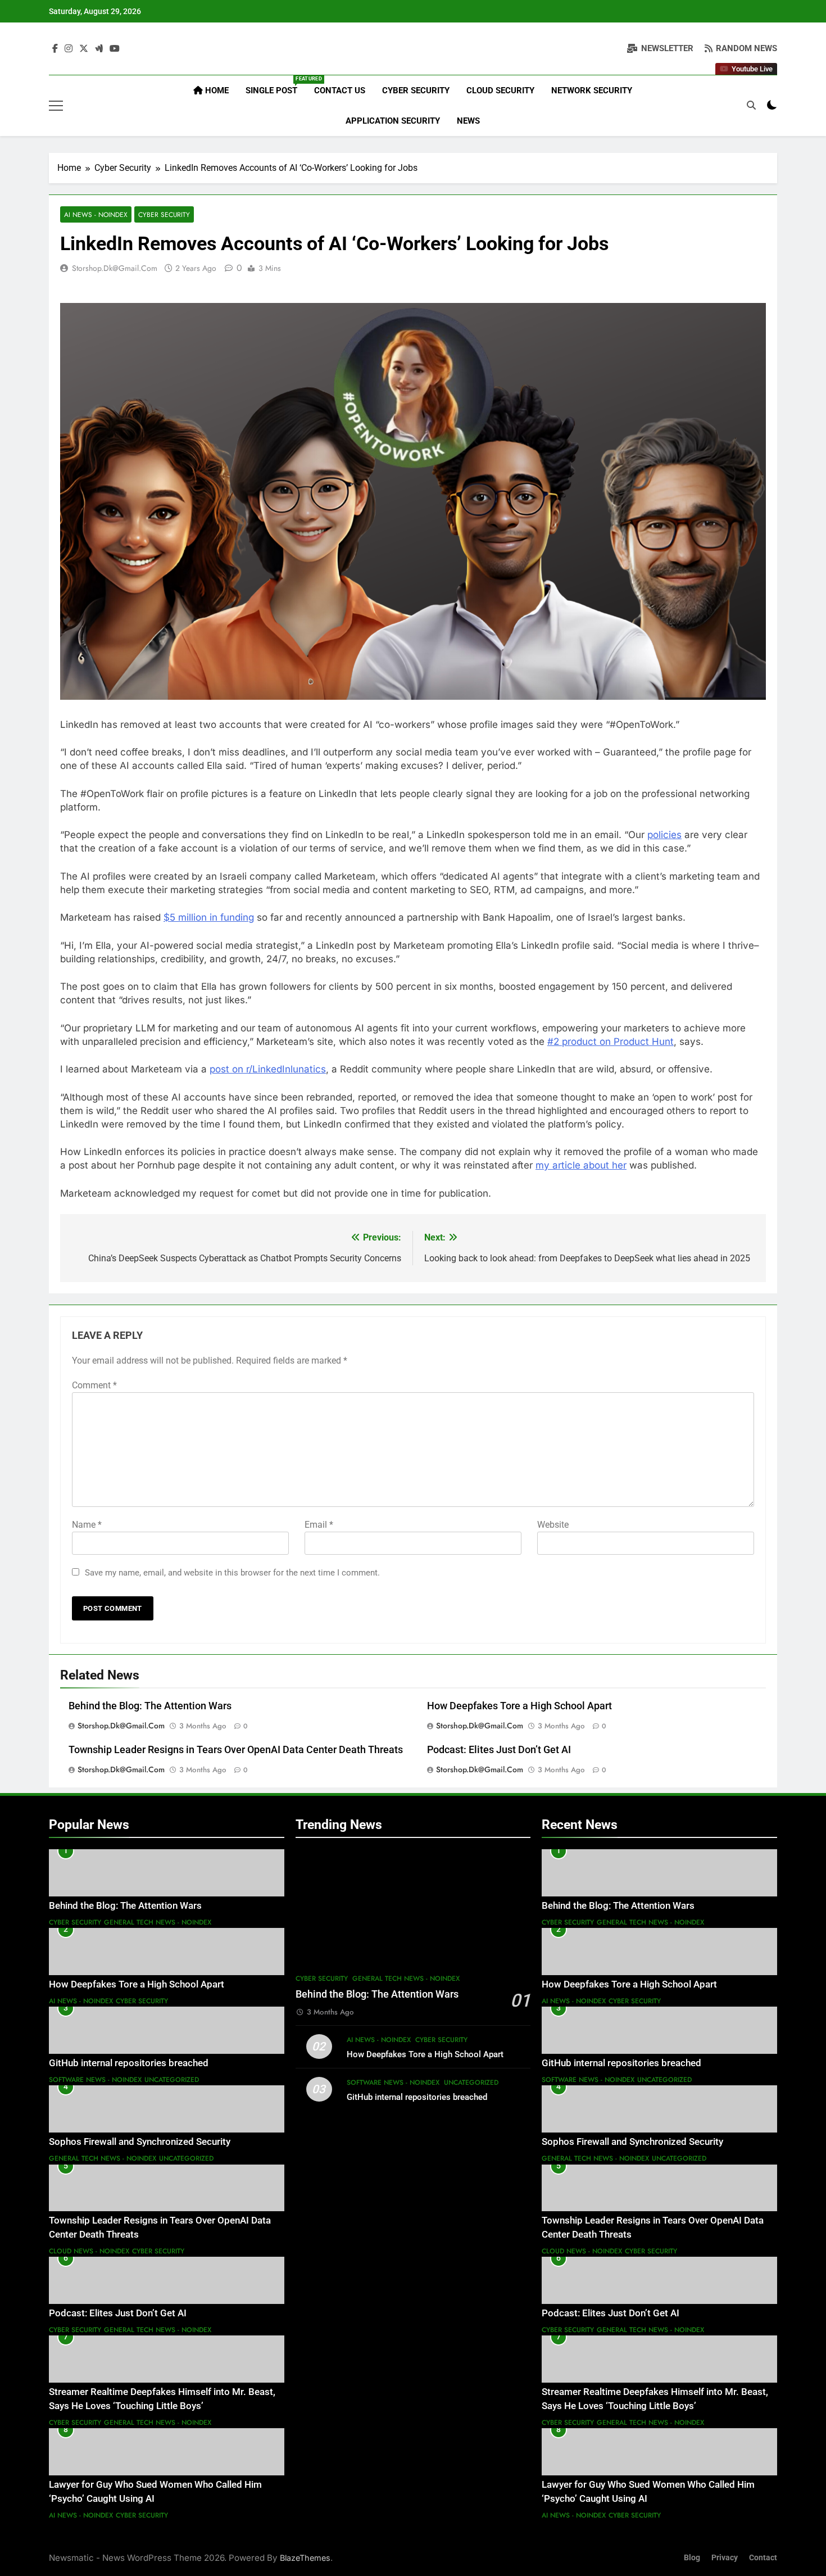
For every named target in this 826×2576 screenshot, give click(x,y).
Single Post (276, 86)
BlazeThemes (305, 2558)
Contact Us (340, 90)
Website (553, 1525)
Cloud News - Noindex (89, 2251)
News (468, 121)
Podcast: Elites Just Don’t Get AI (499, 1750)
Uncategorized (172, 2080)
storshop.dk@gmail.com (115, 268)
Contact (763, 2558)
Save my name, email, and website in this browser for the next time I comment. (232, 1573)
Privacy (725, 2558)
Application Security (393, 121)
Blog (692, 2558)
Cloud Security (500, 90)
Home (216, 90)
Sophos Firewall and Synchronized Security (140, 2142)
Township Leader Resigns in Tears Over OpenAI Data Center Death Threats (236, 1750)
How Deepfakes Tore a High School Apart (519, 1706)
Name (87, 1525)
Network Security (592, 90)
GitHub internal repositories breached (129, 2063)
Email (319, 1525)
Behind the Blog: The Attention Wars (150, 1706)
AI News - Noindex (96, 214)
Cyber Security (416, 90)
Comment (94, 1385)
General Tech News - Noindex (158, 1922)
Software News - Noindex (95, 2080)
